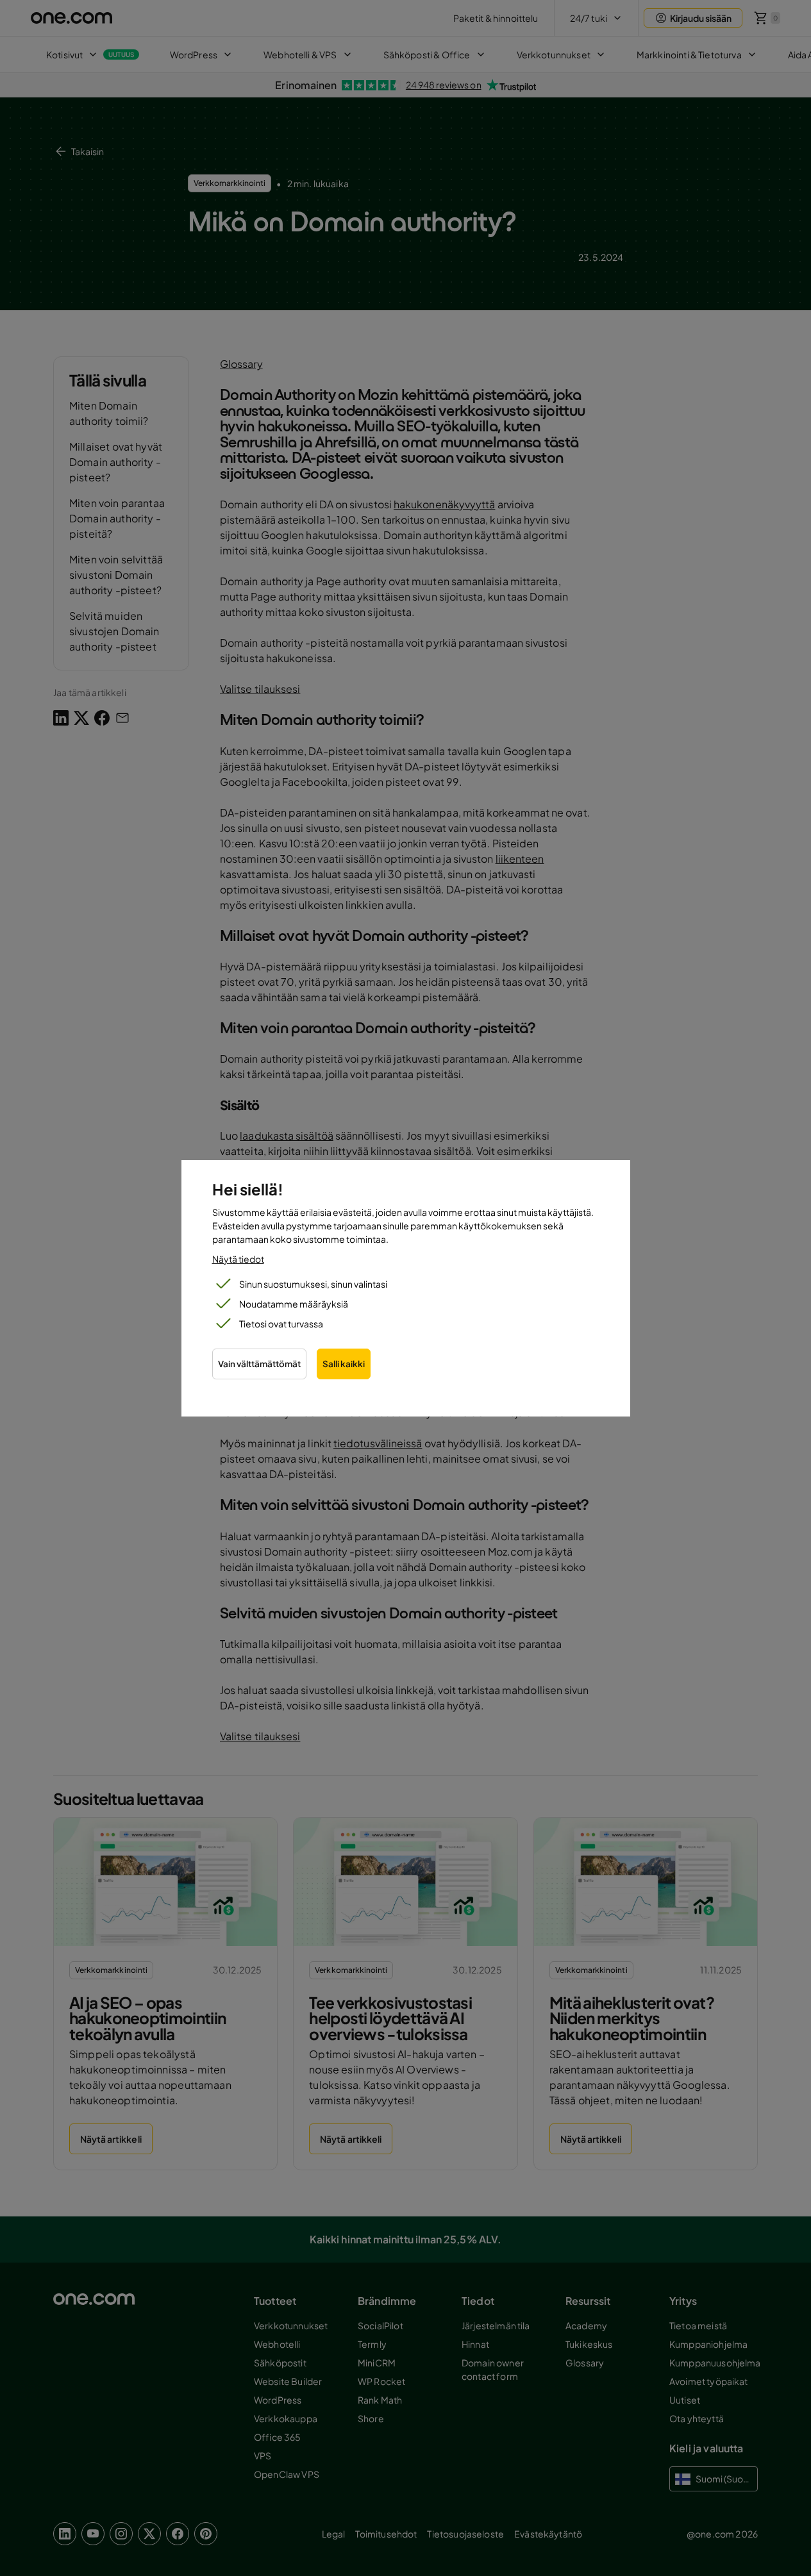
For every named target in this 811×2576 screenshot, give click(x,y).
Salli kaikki (344, 1364)
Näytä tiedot (238, 1259)
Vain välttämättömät (259, 1364)
